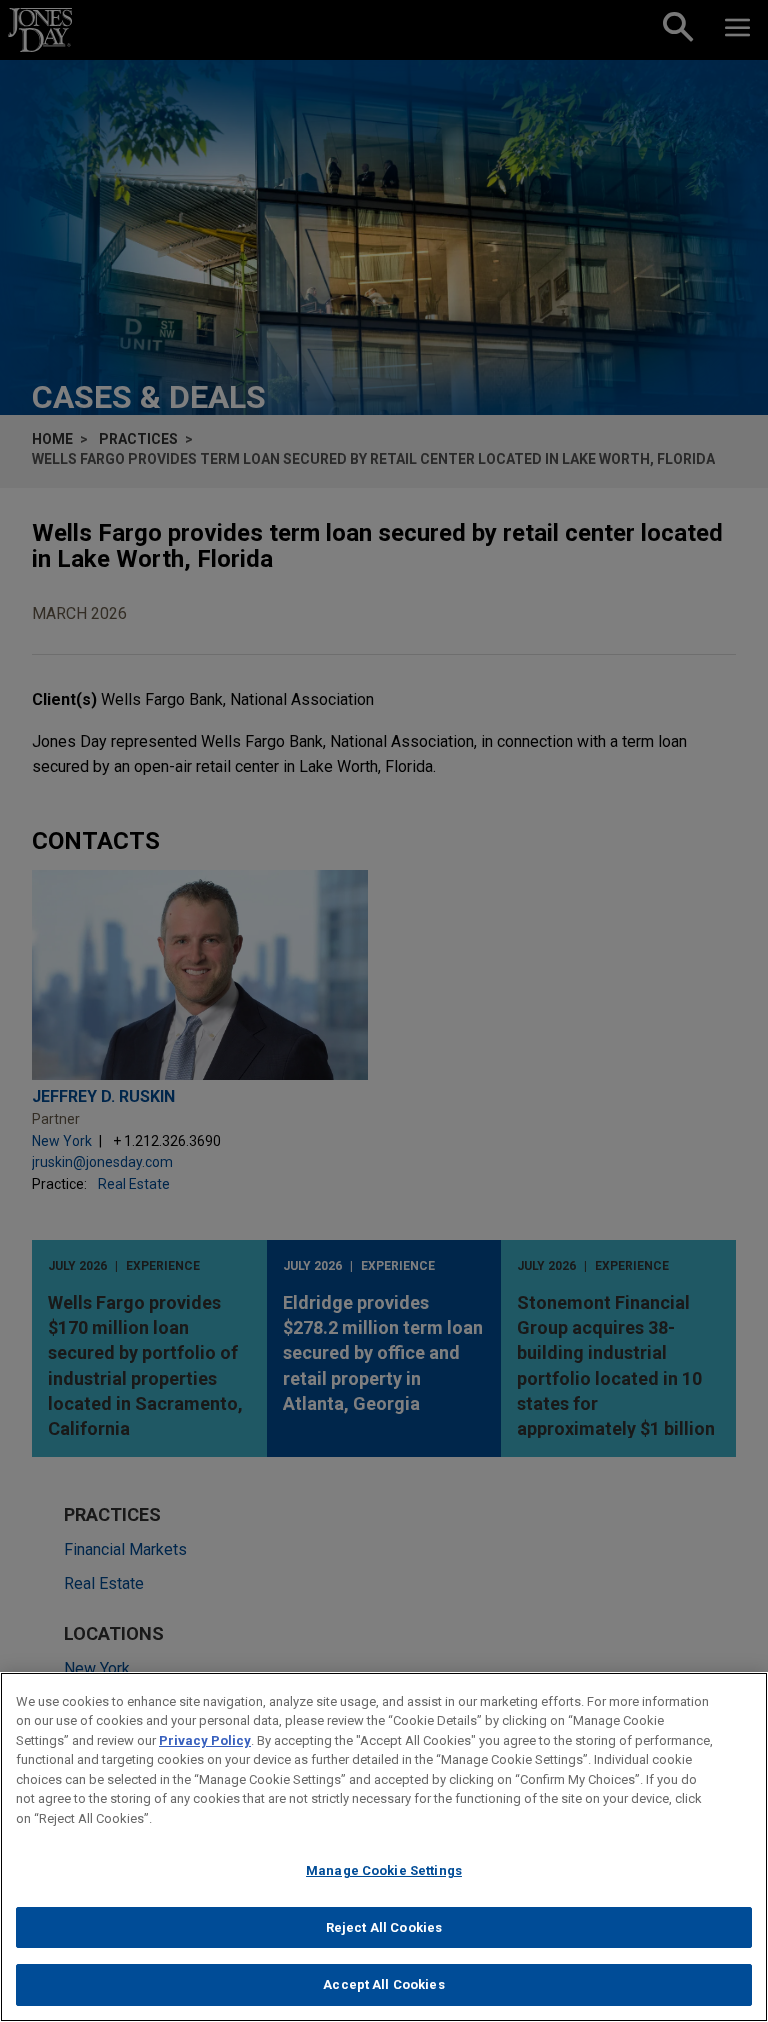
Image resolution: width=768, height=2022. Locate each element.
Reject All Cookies (384, 1927)
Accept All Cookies (383, 1984)
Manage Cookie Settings (384, 1870)
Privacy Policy (205, 1740)
